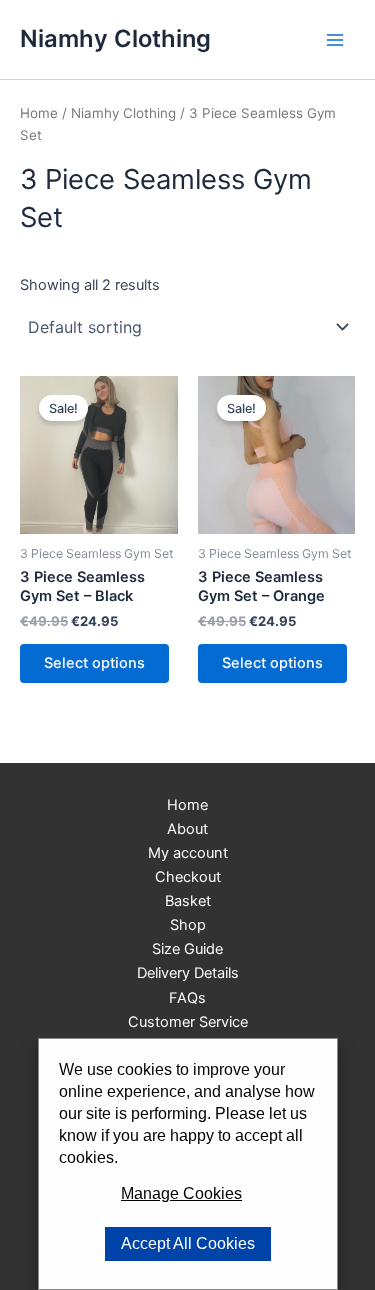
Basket (188, 901)
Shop (188, 925)
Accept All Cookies (188, 1243)
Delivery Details (188, 973)
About (187, 829)
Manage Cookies (181, 1193)
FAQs (187, 998)
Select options (94, 663)
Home (39, 113)
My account (188, 853)
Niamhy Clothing (115, 38)
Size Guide (187, 949)
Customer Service (188, 1022)
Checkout (188, 877)
